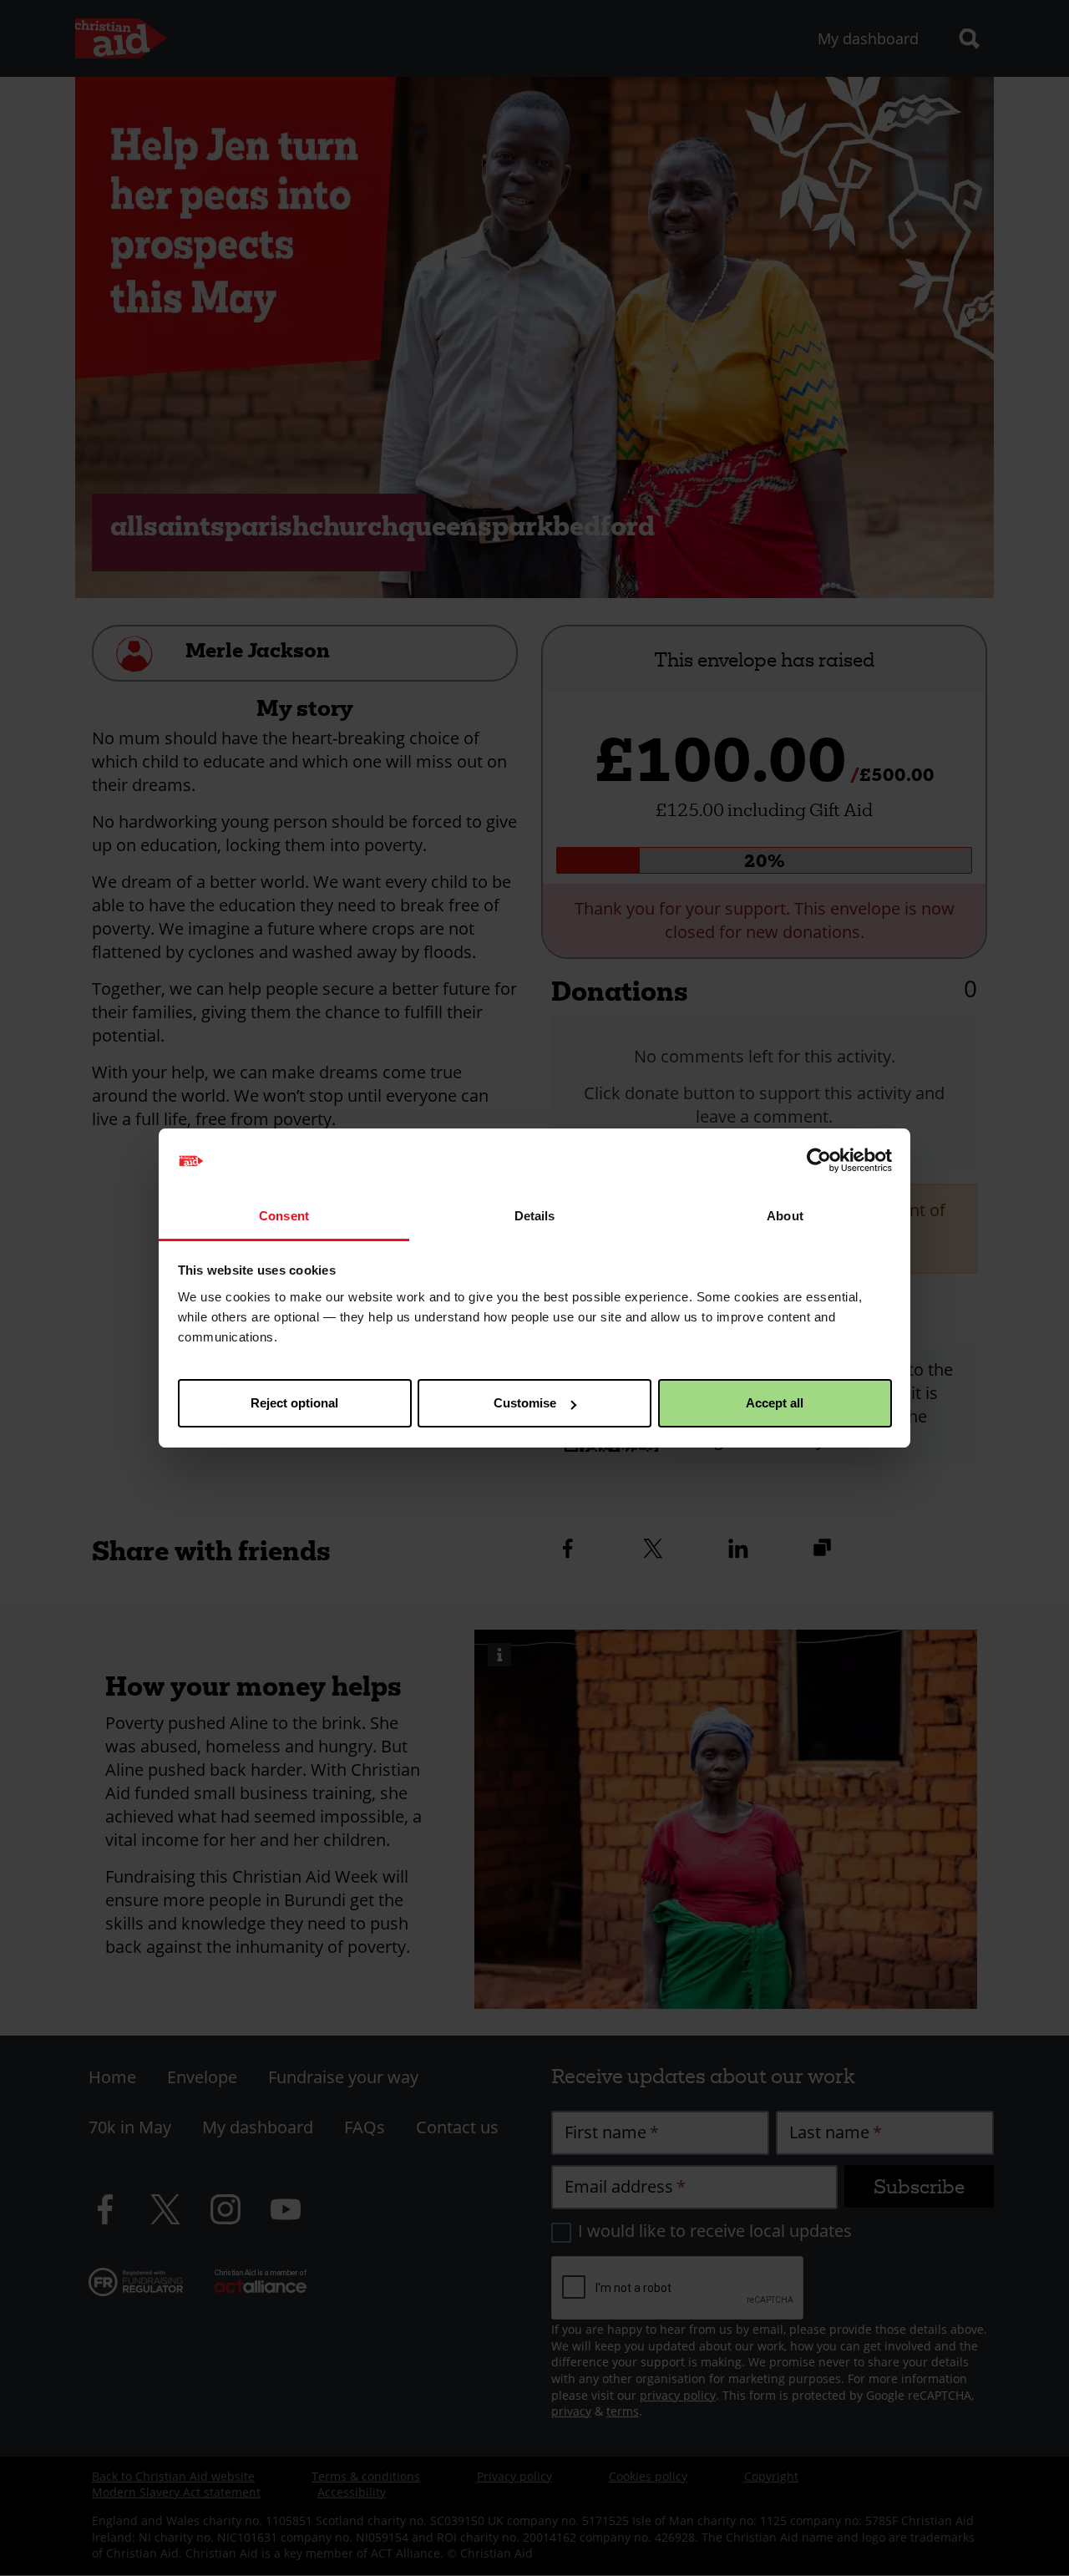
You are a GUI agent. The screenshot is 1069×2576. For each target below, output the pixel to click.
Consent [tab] (284, 1216)
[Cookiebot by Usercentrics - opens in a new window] (819, 1161)
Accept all (775, 1403)
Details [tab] (535, 1216)
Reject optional (294, 1403)
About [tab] (785, 1216)
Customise (525, 1403)
